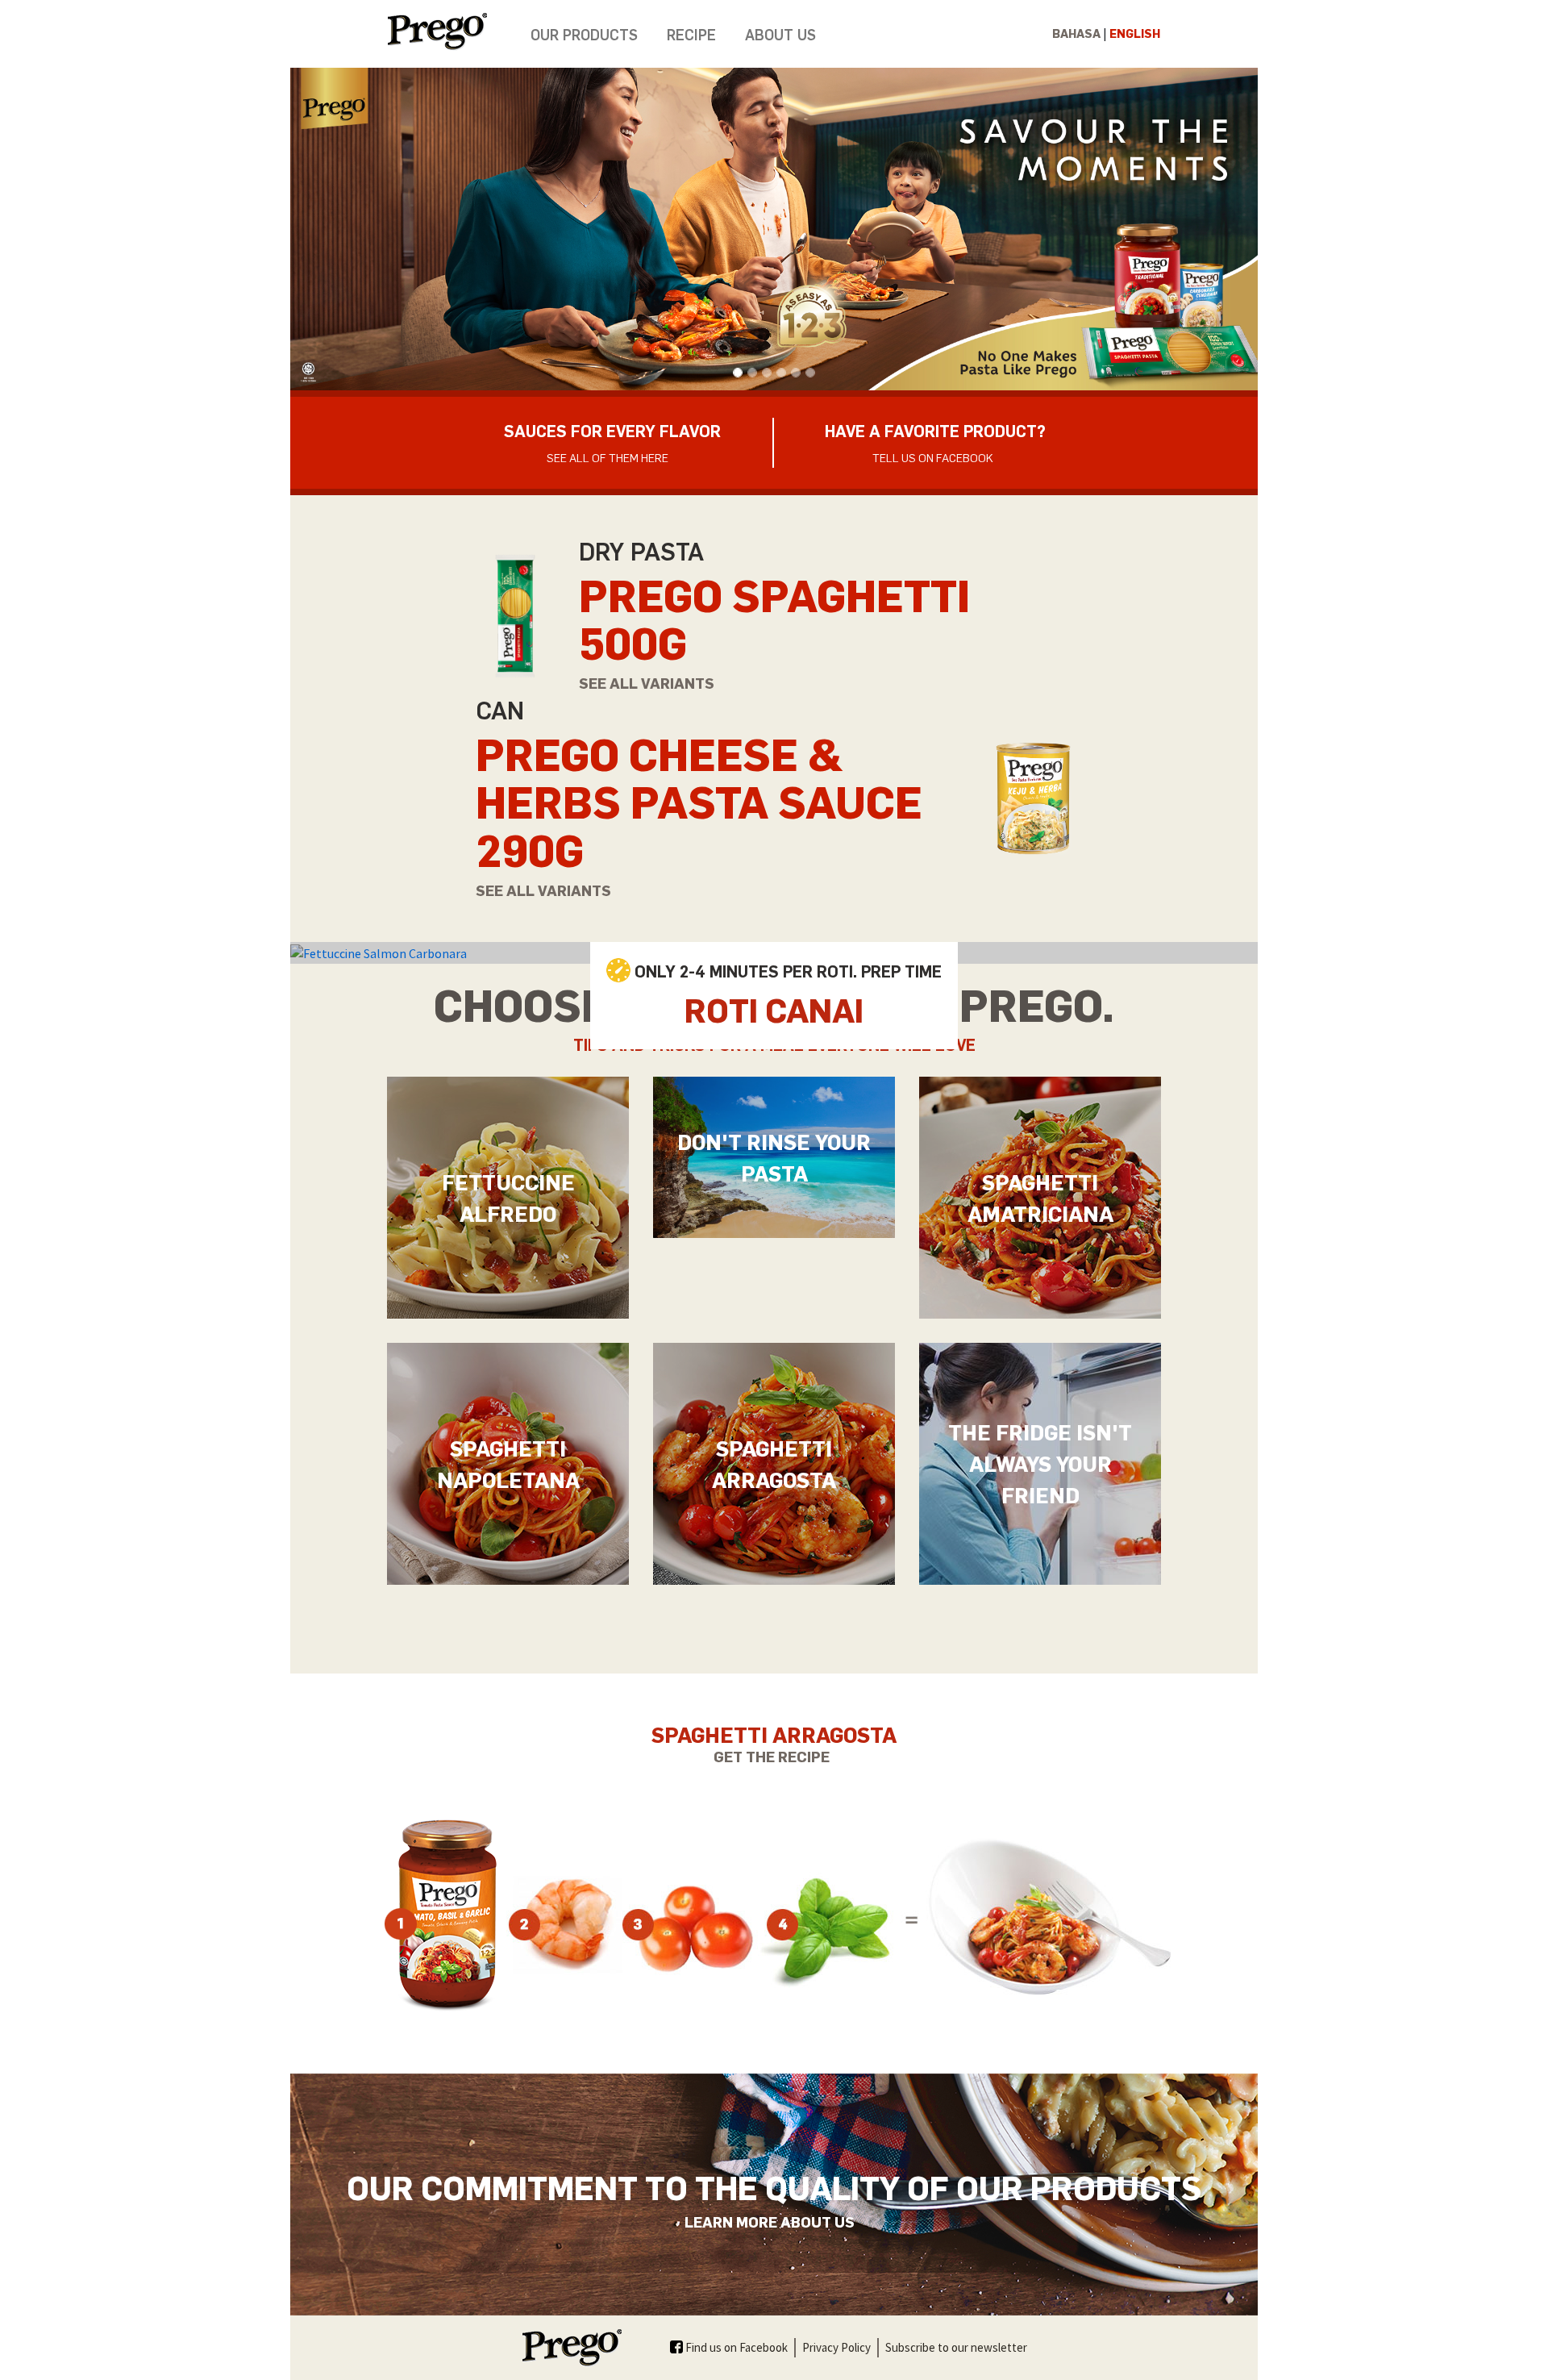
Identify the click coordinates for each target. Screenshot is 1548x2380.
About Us (780, 34)
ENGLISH (1135, 33)
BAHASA (1076, 33)
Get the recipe (772, 1756)
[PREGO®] (451, 31)
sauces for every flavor (612, 442)
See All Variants (648, 683)
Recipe (691, 34)
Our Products (584, 34)
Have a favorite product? (935, 442)
